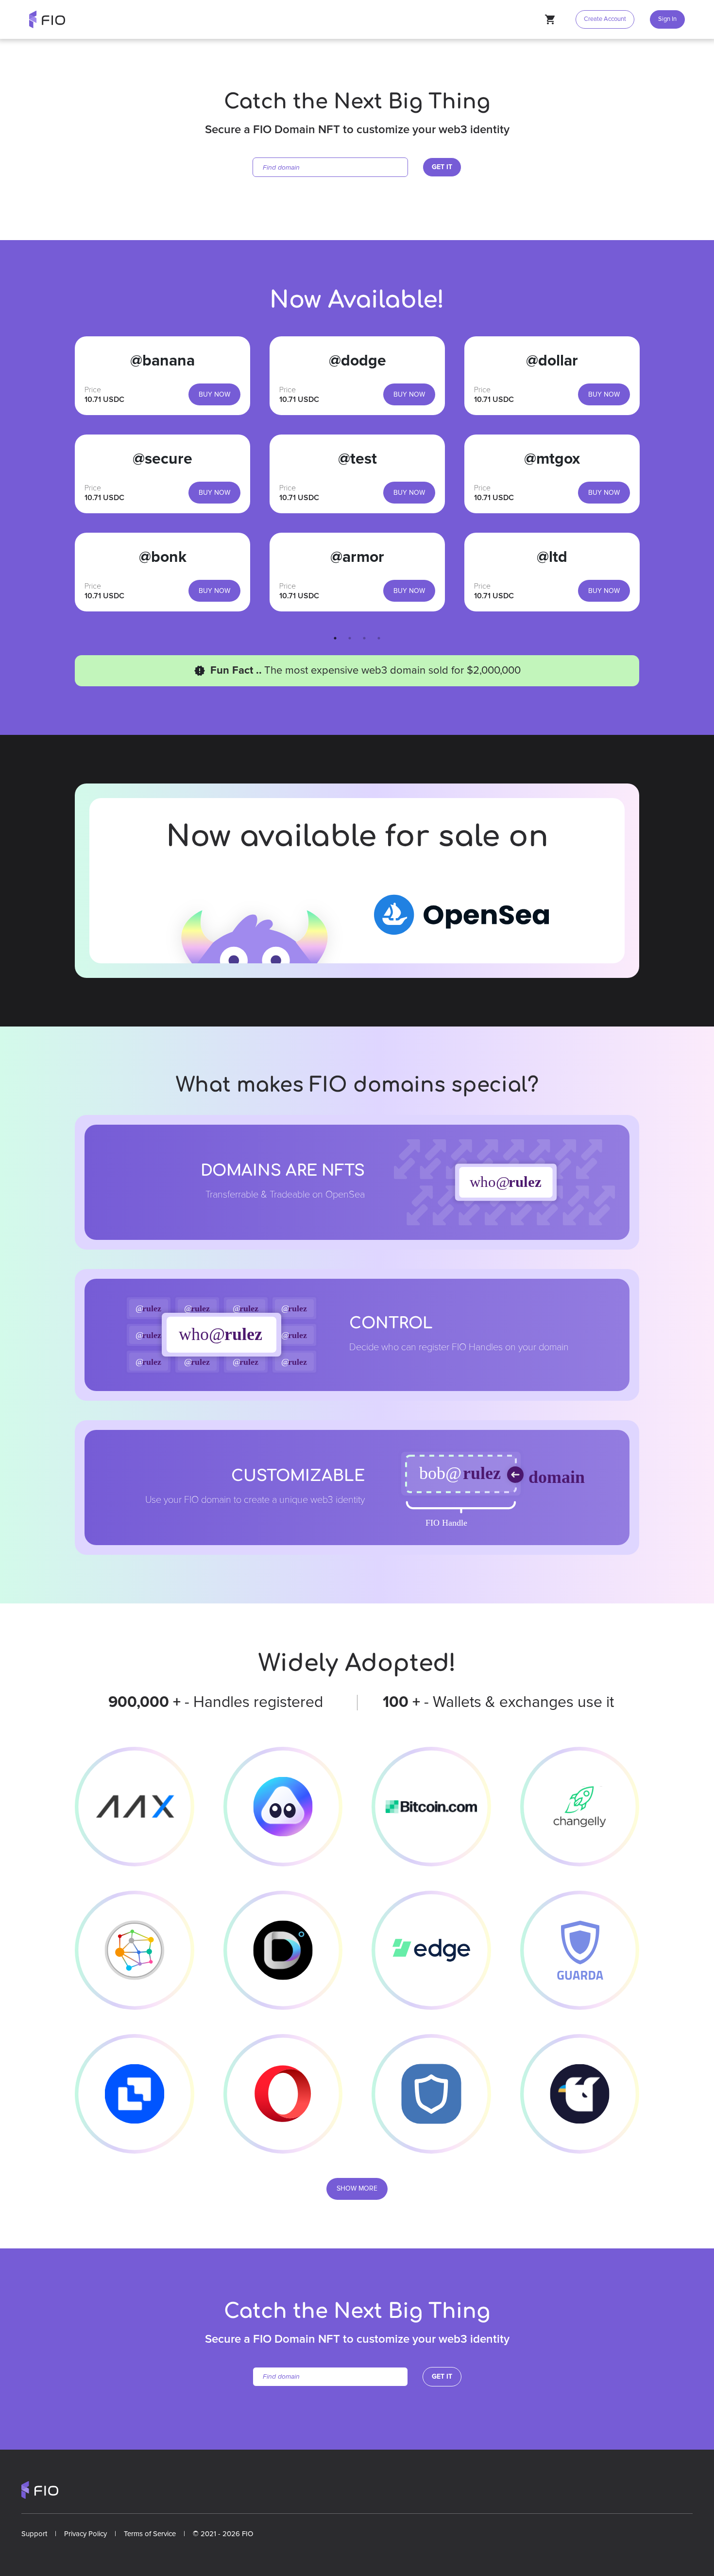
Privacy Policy (85, 2534)
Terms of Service (150, 2534)
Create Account (605, 19)
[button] (665, 19)
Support (34, 2534)
